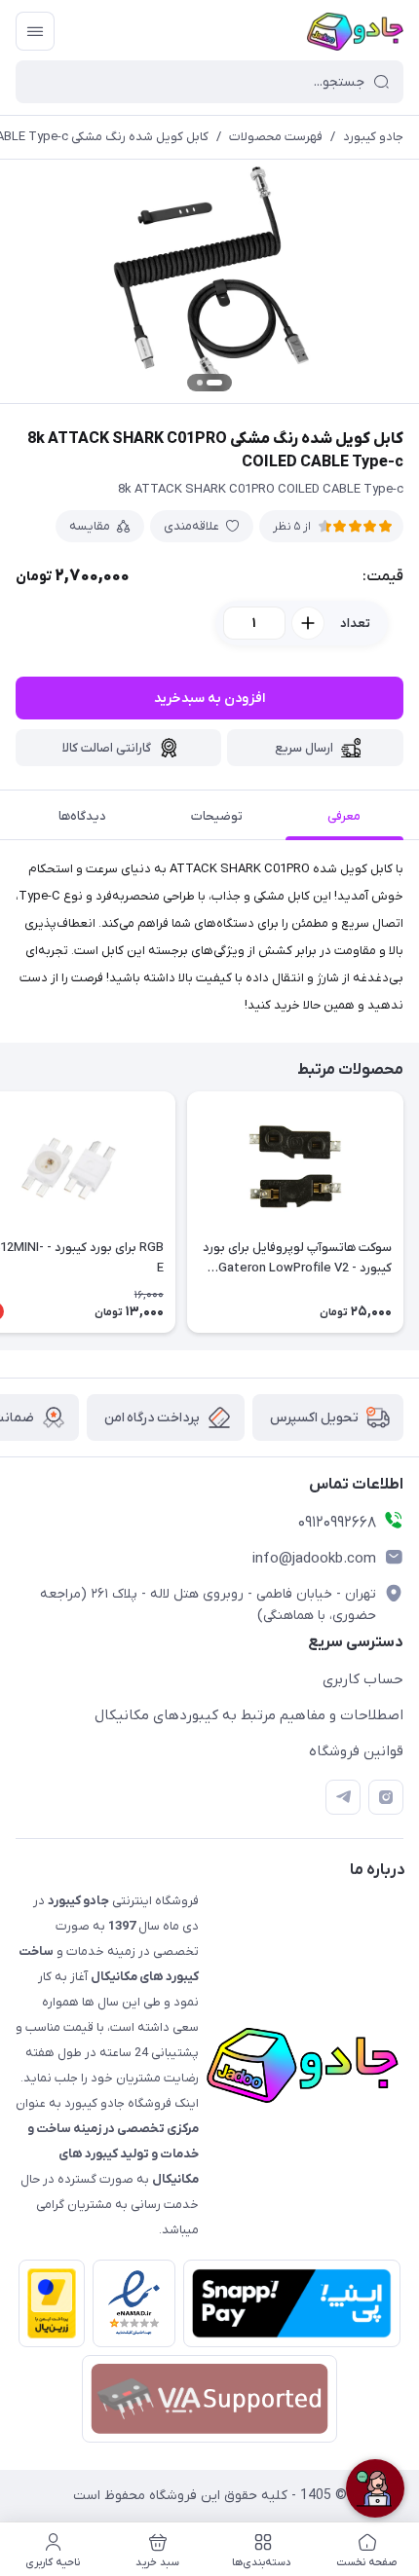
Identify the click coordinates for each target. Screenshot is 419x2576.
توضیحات (217, 816)
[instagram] (386, 1797)
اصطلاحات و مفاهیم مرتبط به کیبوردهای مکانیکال (249, 1715)
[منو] (35, 31)
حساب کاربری (363, 1679)
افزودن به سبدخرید (209, 699)
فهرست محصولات (276, 137)
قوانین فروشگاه (356, 1751)
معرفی (344, 816)
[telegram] (343, 1797)
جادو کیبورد (373, 137)
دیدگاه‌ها (82, 816)
